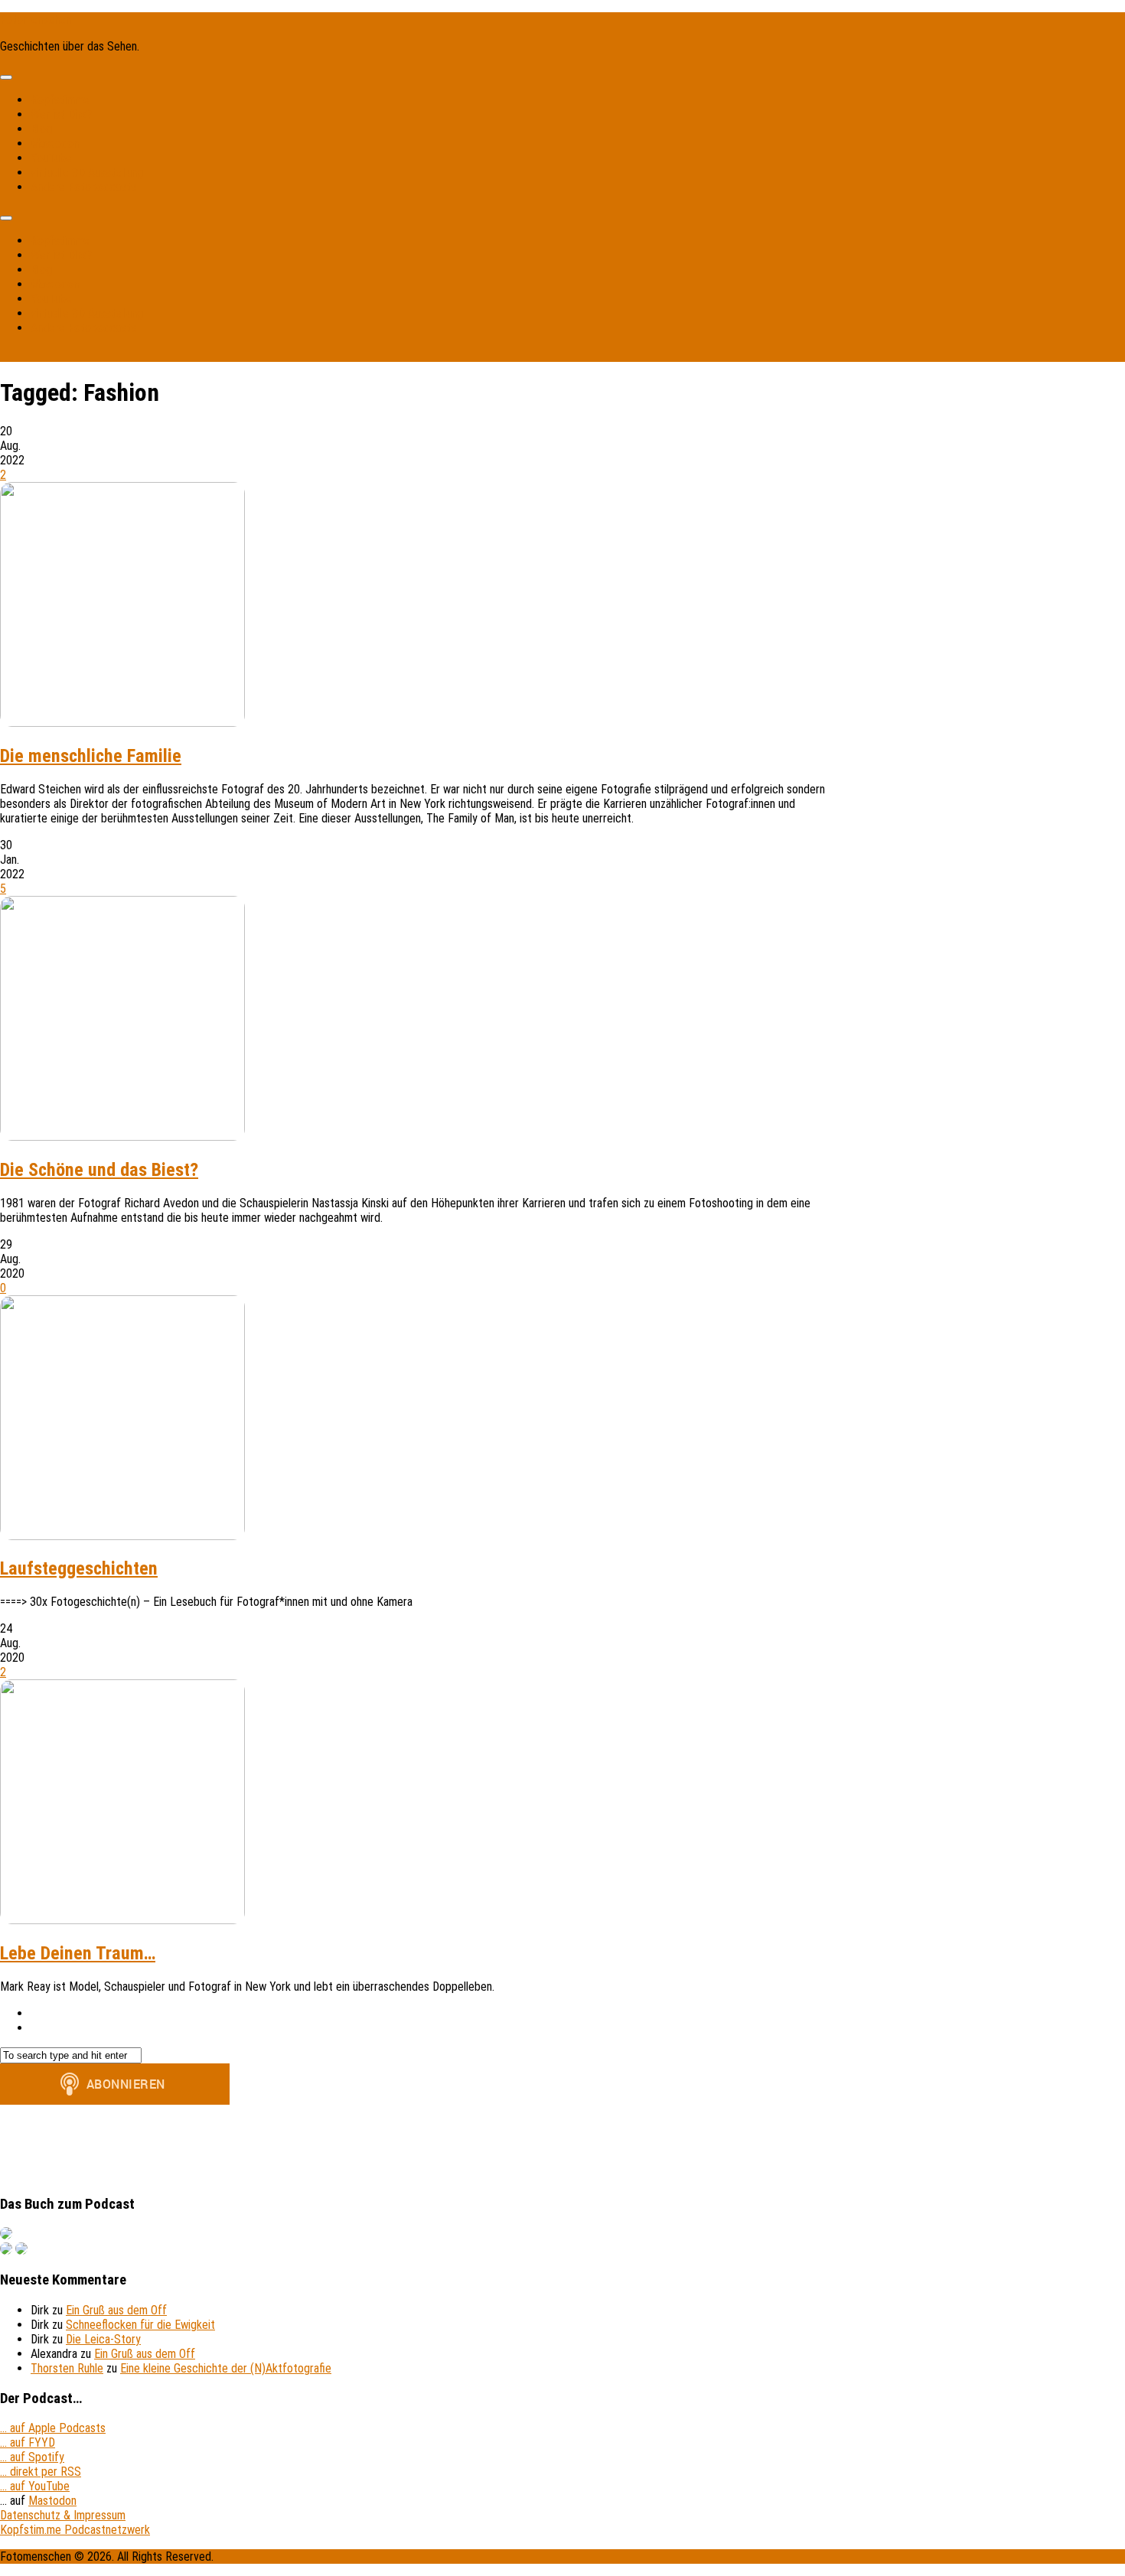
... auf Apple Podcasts (53, 2428)
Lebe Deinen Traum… (78, 1953)
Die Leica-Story (103, 2339)
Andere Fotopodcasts (83, 187)
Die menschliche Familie (91, 756)
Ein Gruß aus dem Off (116, 2310)
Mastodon (55, 143)
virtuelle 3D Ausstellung (87, 173)
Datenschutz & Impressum (63, 2515)
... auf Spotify (32, 2457)
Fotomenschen (36, 20)
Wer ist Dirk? (61, 114)
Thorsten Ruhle (67, 2368)
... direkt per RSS (41, 2472)
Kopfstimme (60, 100)
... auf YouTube (35, 2486)
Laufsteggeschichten (79, 1568)
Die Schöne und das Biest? (99, 1170)
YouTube (51, 158)
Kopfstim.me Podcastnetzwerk (75, 2530)
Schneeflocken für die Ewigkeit (140, 2325)
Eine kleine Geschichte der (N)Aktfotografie (226, 2368)
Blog (41, 129)
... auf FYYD (28, 2442)
